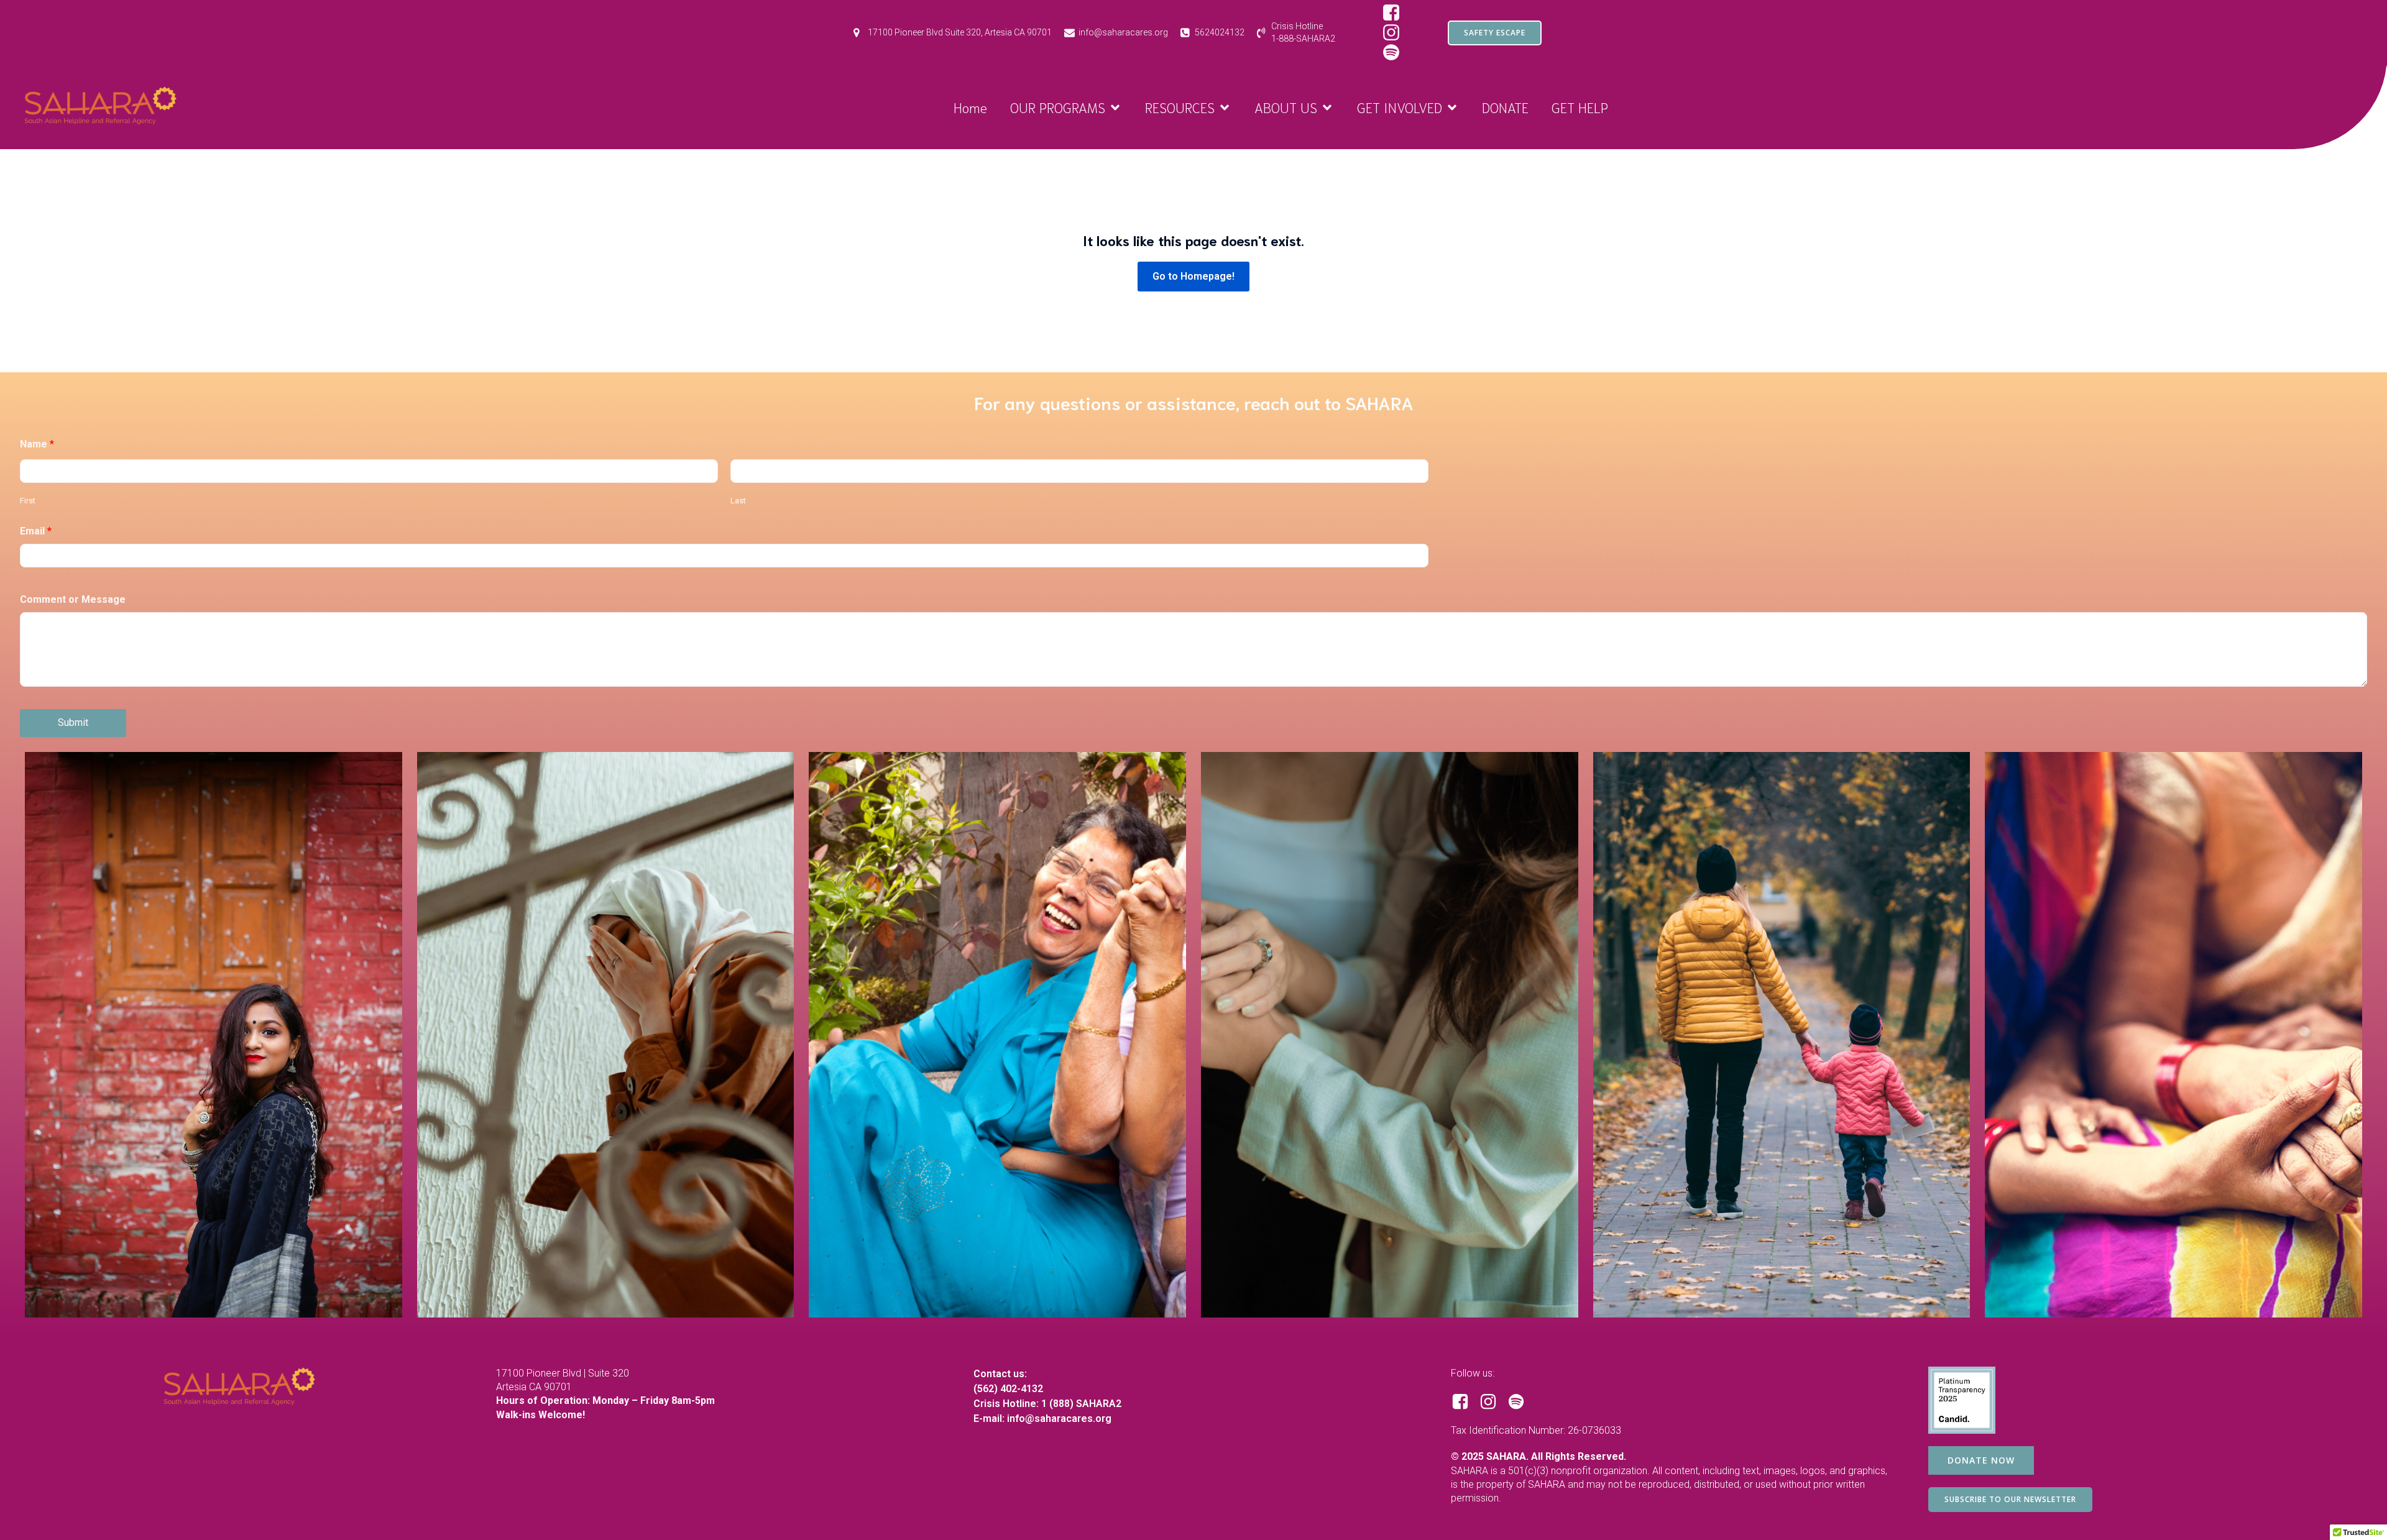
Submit (73, 722)
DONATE (1505, 107)
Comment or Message (73, 599)
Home (970, 107)
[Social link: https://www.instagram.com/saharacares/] (1396, 33)
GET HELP (1580, 107)
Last (738, 501)
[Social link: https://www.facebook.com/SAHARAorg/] (1396, 13)
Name (37, 444)
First (28, 501)
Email (36, 531)
